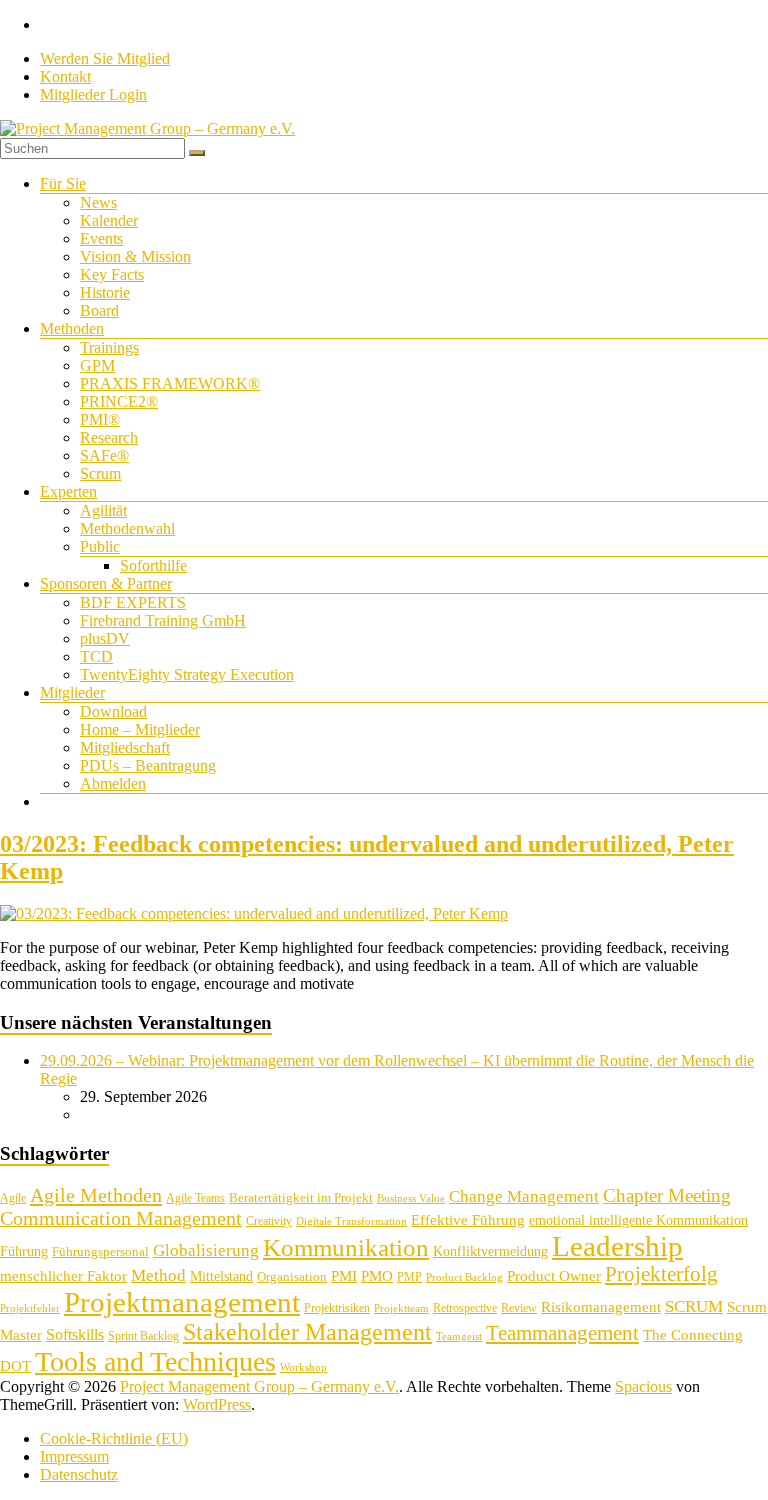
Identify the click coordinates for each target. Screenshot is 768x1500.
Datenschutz (79, 1474)
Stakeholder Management (307, 1332)
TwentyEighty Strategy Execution (187, 674)
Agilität (103, 510)
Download (113, 711)
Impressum (74, 1456)
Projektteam (401, 1308)
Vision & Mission (135, 256)
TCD (96, 656)
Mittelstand (221, 1276)
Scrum (100, 473)
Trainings (109, 347)
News (98, 202)
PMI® (100, 419)
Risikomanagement (601, 1306)
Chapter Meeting (667, 1195)
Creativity (269, 1221)
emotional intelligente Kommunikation (638, 1220)
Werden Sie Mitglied (105, 58)
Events (101, 238)
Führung (24, 1251)
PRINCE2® (119, 401)
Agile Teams (195, 1198)
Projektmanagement (182, 1302)
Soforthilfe (153, 565)
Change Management (524, 1196)
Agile (13, 1198)
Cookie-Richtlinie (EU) (114, 1438)
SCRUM (694, 1306)
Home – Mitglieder (140, 729)
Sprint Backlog (143, 1336)
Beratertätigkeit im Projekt (301, 1197)
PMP (409, 1277)
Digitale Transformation (351, 1221)
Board (99, 310)
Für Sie (63, 183)
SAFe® (104, 455)
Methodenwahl (127, 528)
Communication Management (121, 1218)
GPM (97, 365)
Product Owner (554, 1276)
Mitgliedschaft (125, 747)
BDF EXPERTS (133, 602)
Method (158, 1275)
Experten (68, 491)
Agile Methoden (96, 1195)
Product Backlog (464, 1277)
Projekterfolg (661, 1274)
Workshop (303, 1367)
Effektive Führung (468, 1219)
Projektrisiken (337, 1308)
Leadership (617, 1246)
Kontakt (65, 76)
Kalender (109, 220)
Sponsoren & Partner (106, 583)
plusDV (105, 638)
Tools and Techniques (155, 1361)
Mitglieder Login (93, 94)
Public (100, 546)
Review (519, 1308)
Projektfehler (30, 1308)
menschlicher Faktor (63, 1275)
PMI (344, 1275)
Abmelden (113, 783)
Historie (105, 292)
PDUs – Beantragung (148, 765)
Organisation (292, 1276)
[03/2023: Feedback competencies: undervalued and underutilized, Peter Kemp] (254, 913)
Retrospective (465, 1308)
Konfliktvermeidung (490, 1251)
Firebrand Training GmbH (163, 620)
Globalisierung (206, 1250)
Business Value (411, 1198)
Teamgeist (459, 1336)
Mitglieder (72, 692)
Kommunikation (346, 1247)
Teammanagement (562, 1333)
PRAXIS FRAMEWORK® (170, 383)
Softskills (75, 1334)
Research (109, 437)
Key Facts (112, 274)
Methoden (72, 328)
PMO (377, 1276)
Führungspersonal (100, 1251)
